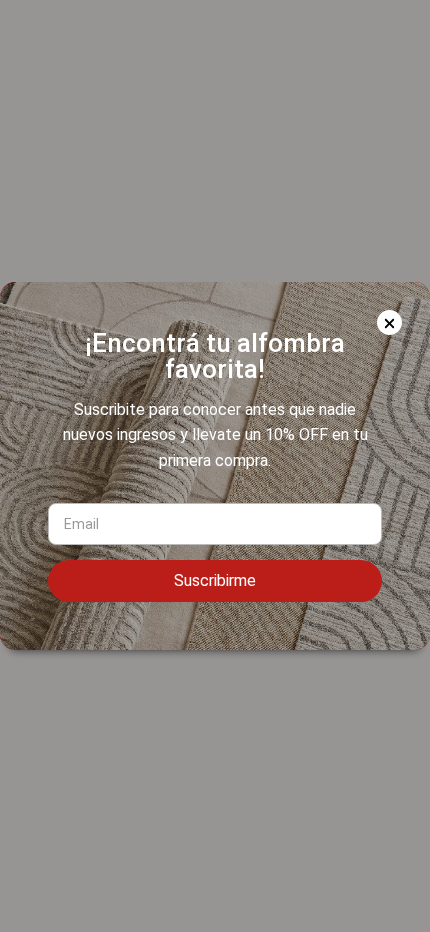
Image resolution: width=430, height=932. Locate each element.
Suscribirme (215, 580)
